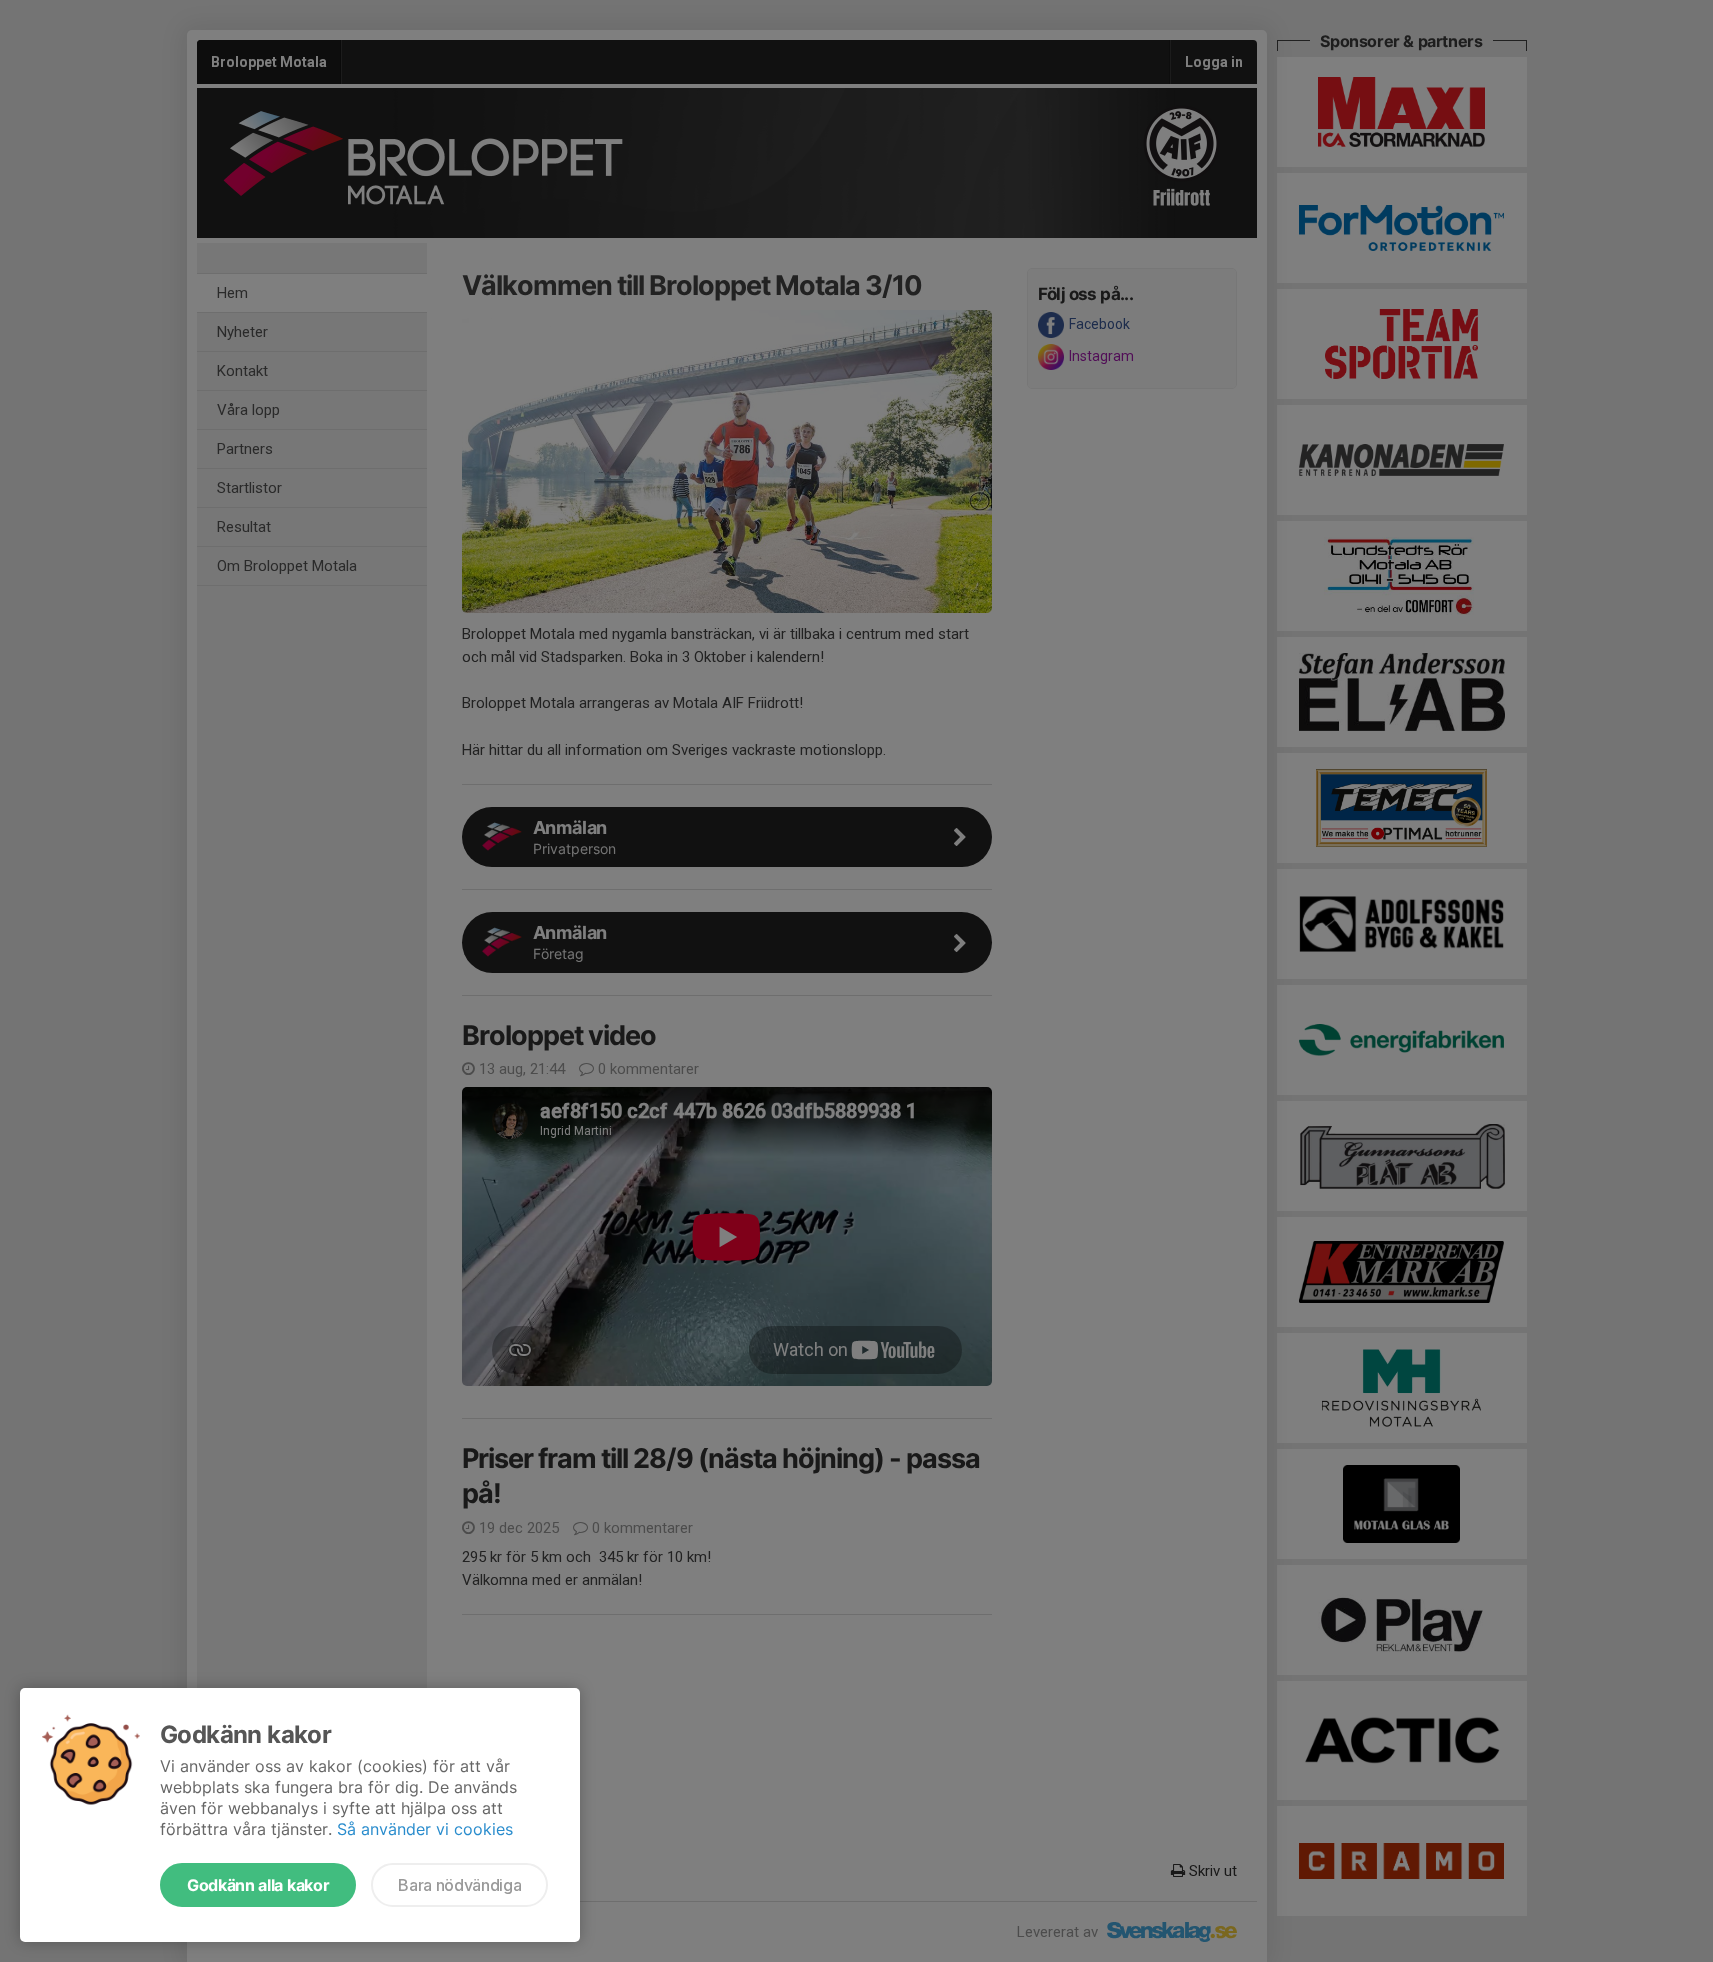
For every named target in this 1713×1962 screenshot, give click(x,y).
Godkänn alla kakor (258, 1885)
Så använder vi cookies (425, 1829)
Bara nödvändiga (459, 1885)
